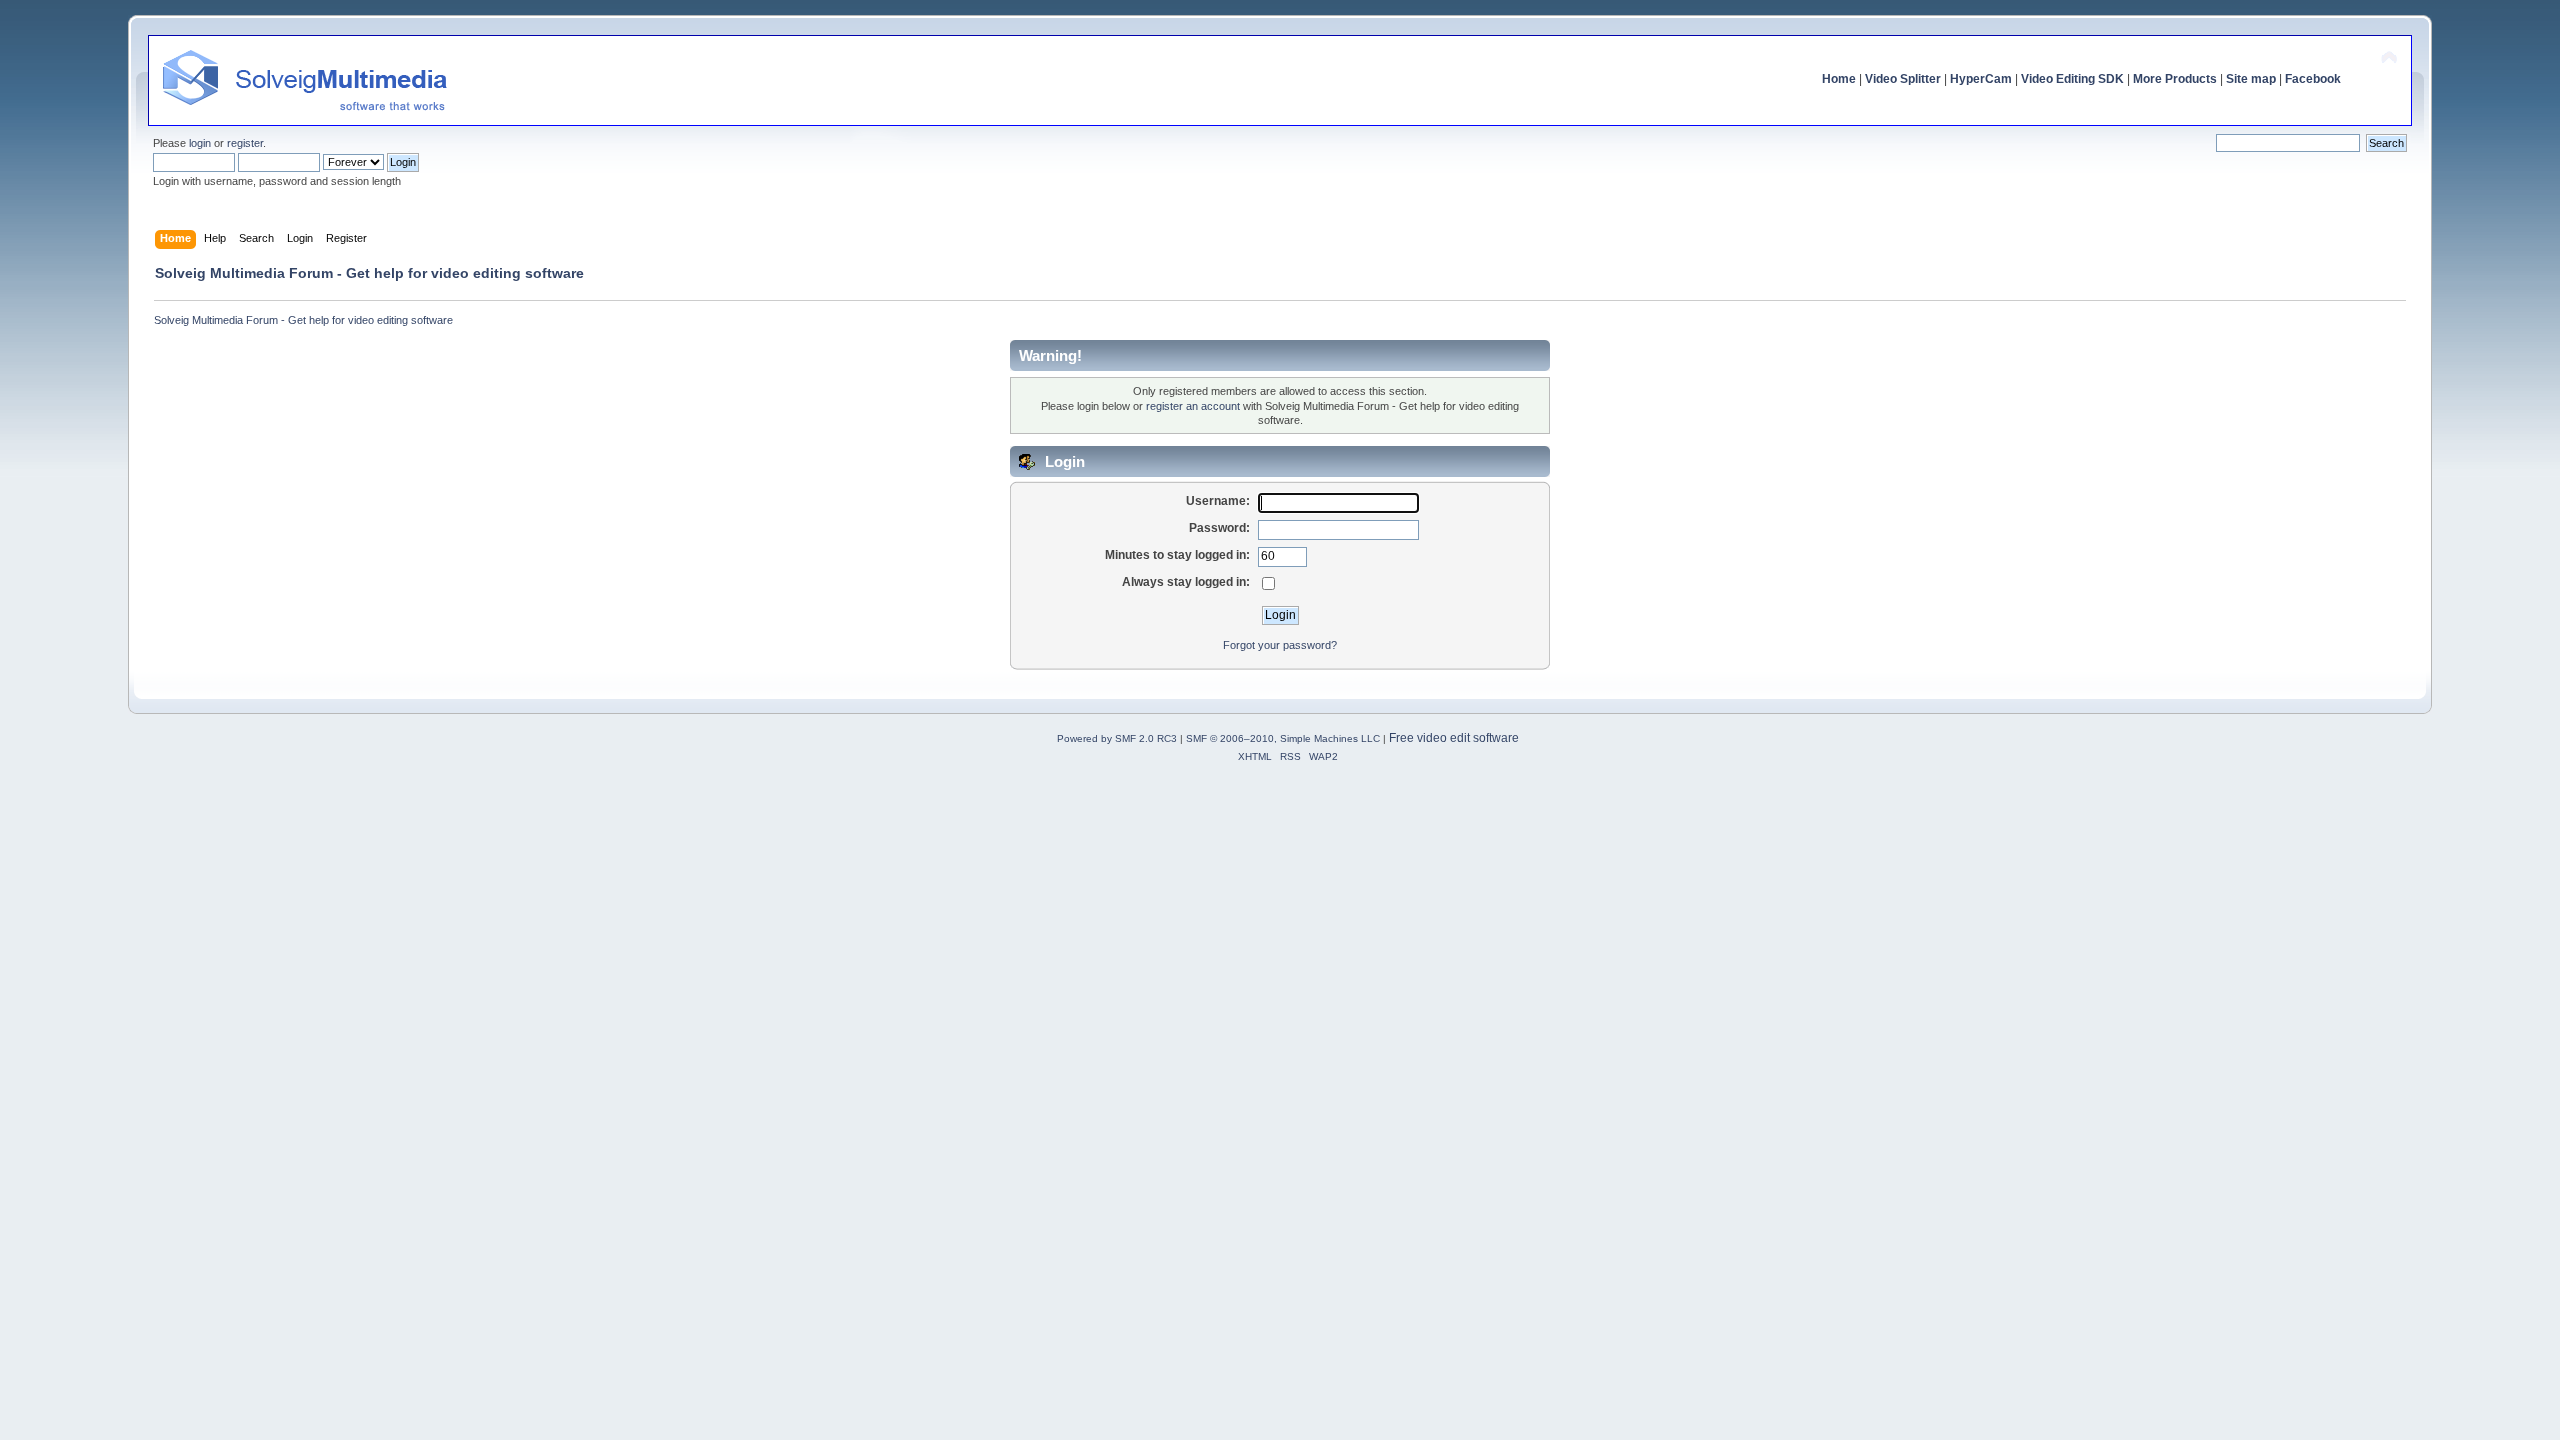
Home (1839, 79)
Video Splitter (1903, 79)
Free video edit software (1454, 738)
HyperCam (1981, 79)
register (245, 143)
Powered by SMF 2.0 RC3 (1117, 738)
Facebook (2313, 79)
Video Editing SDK (2072, 79)
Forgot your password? (1280, 645)
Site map (2251, 79)
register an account (1193, 406)
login (200, 143)
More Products (2175, 79)
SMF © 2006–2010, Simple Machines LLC (1283, 738)
